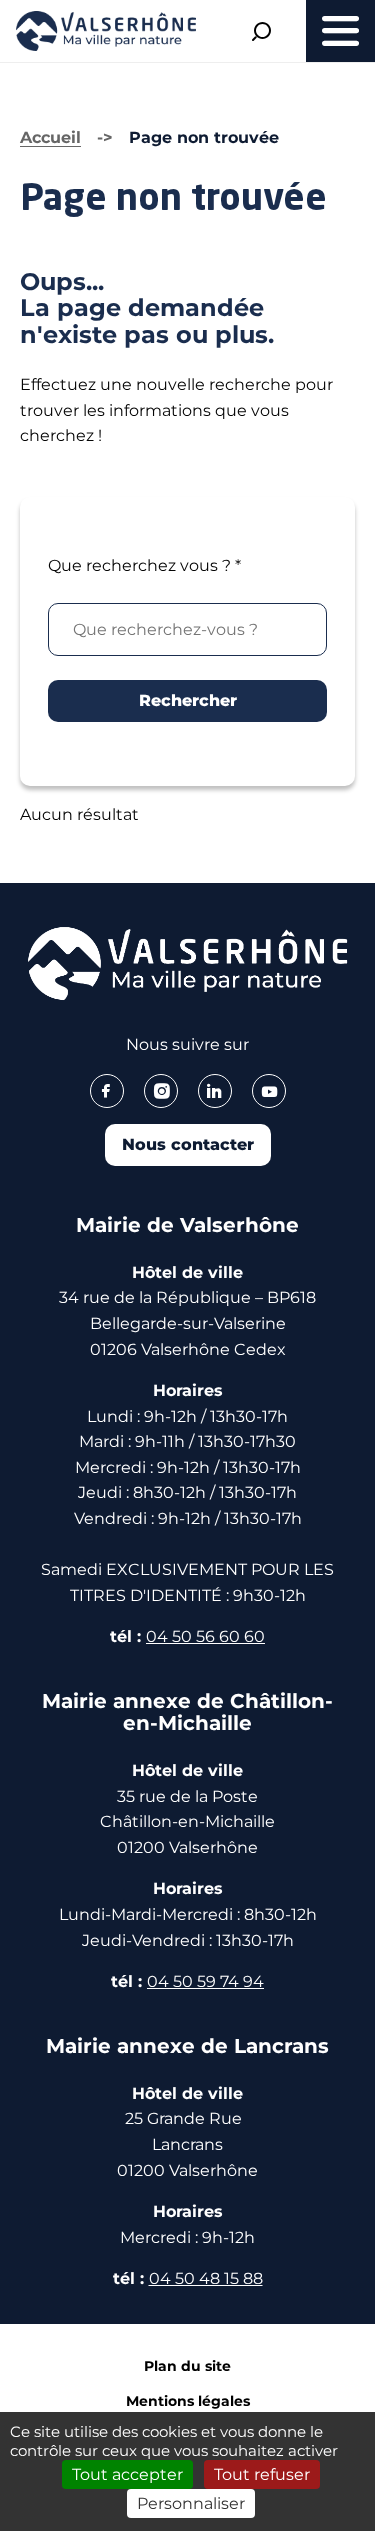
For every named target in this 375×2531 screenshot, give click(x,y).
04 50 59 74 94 (205, 1981)
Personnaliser (191, 2503)
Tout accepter (127, 2474)
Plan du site (187, 2366)
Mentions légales (188, 2401)
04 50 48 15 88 (206, 2278)
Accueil (50, 137)
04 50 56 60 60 (205, 1636)
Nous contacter (188, 1144)
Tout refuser (262, 2474)
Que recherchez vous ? (144, 565)
